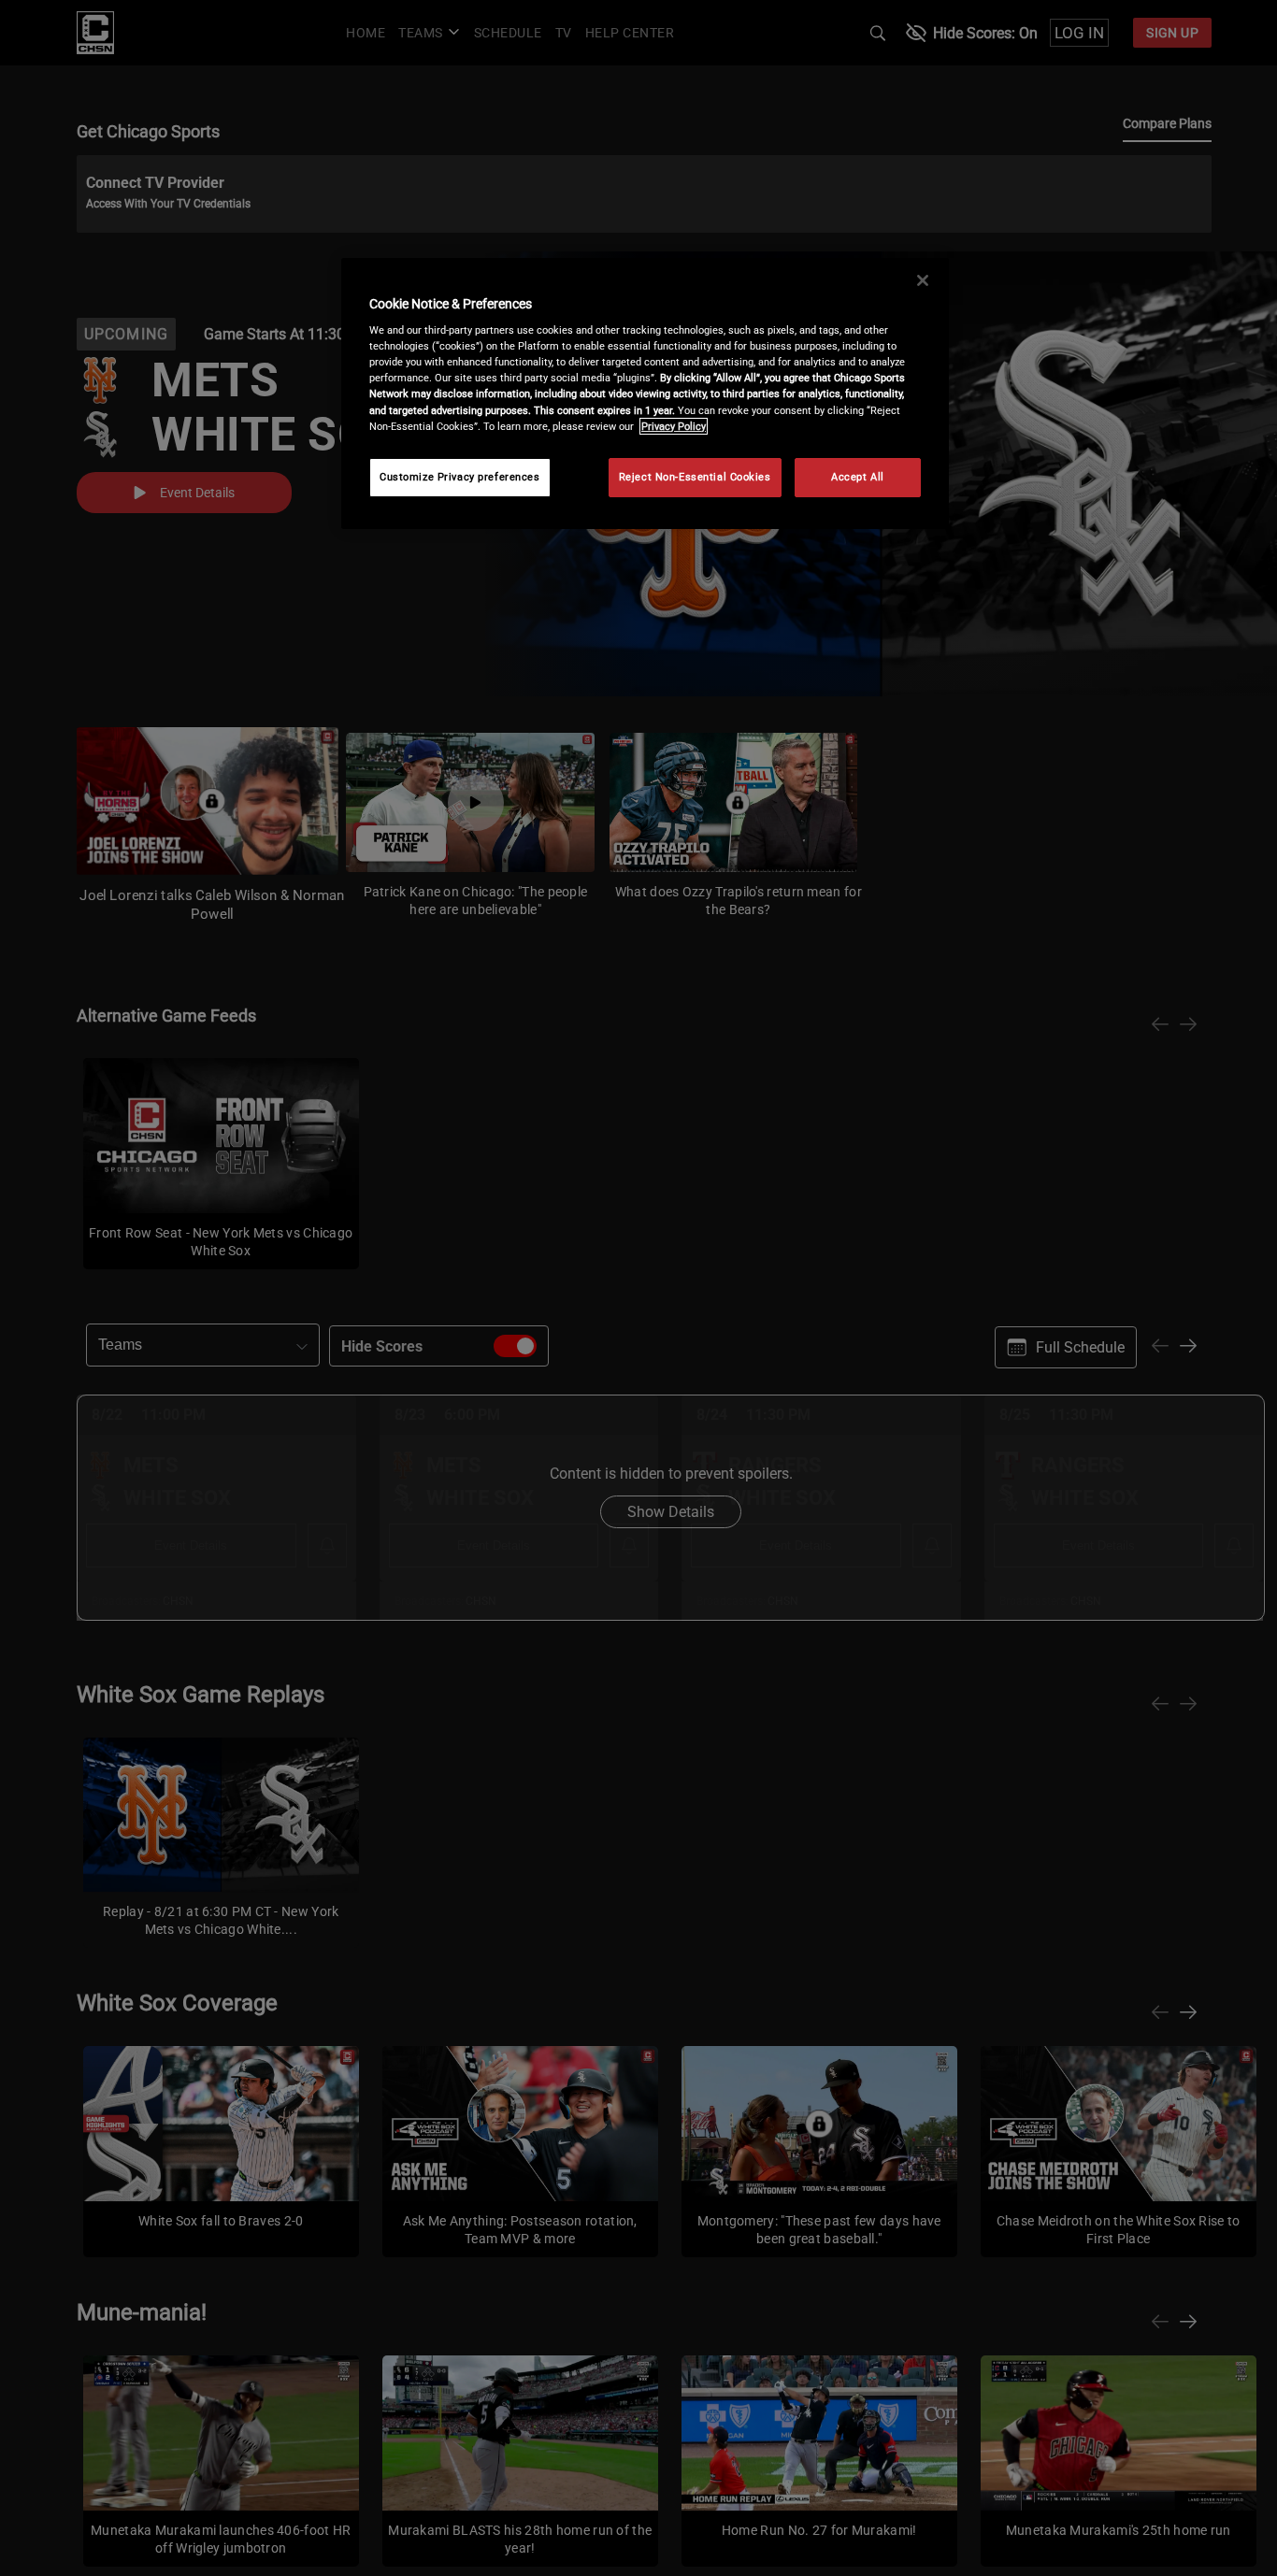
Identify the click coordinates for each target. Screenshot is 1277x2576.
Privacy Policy (674, 426)
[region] (645, 394)
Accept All (858, 477)
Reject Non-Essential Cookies (695, 477)
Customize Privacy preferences (460, 477)
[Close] (923, 280)
